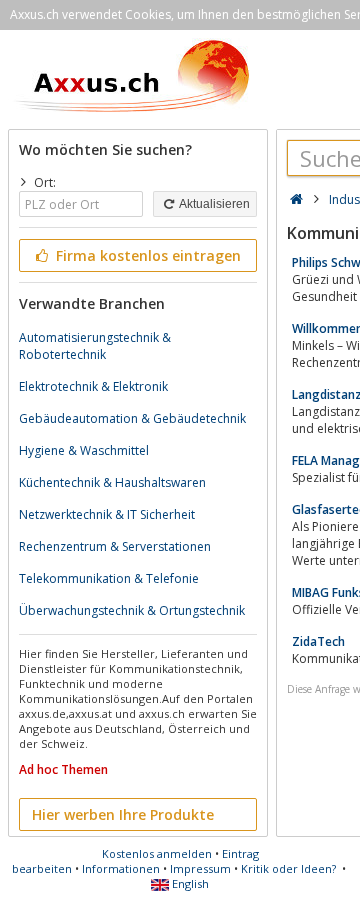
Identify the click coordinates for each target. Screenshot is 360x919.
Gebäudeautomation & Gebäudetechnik (132, 418)
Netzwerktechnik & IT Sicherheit (107, 514)
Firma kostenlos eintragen (146, 255)
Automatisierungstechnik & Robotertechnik (95, 346)
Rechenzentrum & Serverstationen (115, 546)
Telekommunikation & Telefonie (109, 578)
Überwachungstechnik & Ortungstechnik (132, 610)
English (189, 883)
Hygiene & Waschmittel (84, 450)
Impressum (200, 868)
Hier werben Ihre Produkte (123, 814)
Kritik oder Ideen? (288, 868)
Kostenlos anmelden (157, 853)
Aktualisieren (213, 204)
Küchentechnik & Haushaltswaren (112, 482)
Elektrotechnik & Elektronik (93, 386)
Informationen (121, 868)
